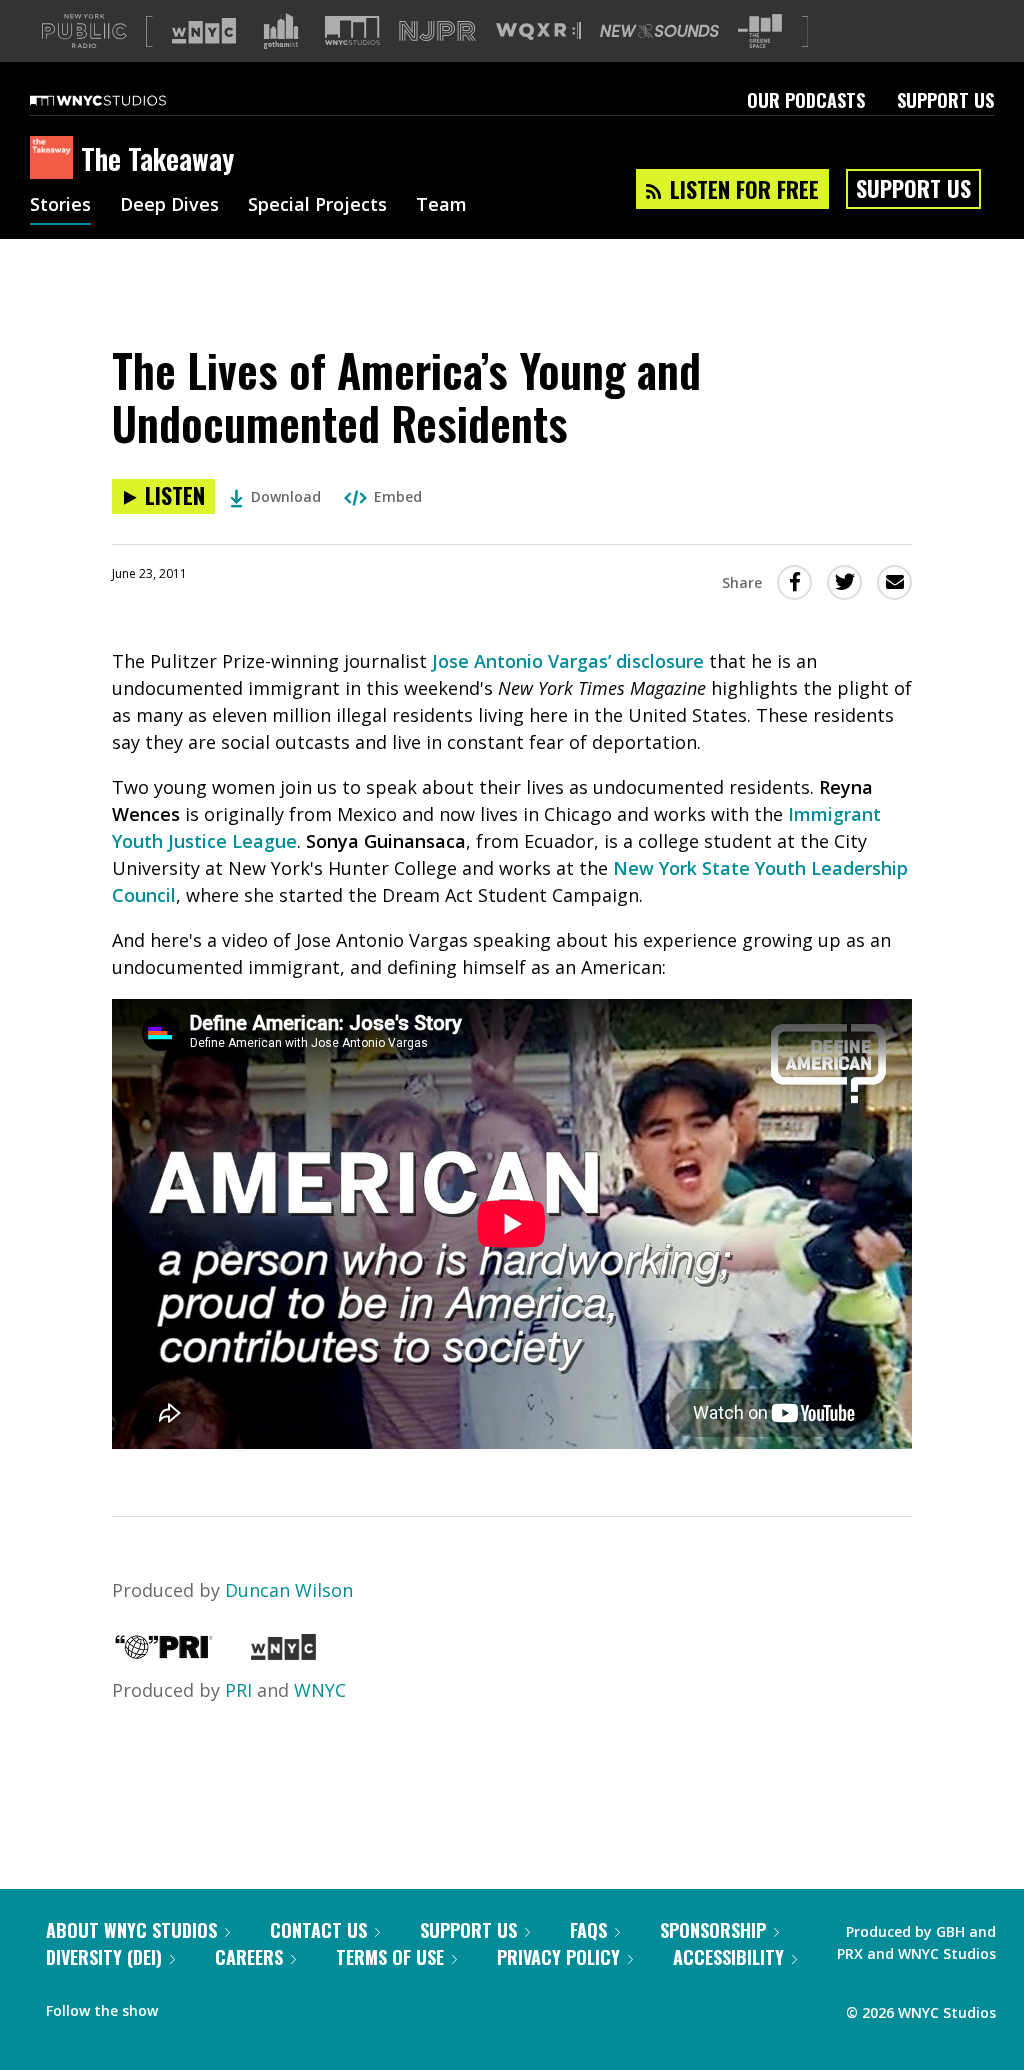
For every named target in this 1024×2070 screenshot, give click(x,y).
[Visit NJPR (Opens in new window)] (437, 31)
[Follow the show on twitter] (226, 2006)
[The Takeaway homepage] (55, 159)
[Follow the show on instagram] (264, 2006)
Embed (398, 496)
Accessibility (728, 1957)
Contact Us (318, 1930)
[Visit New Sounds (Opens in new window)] (659, 31)
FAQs (588, 1930)
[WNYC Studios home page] (123, 100)
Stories (60, 206)
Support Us (945, 100)
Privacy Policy (558, 1957)
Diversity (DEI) (104, 1957)
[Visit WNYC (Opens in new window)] (204, 31)
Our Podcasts (806, 100)
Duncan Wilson (289, 1590)
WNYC (320, 1690)
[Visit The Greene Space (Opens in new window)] (760, 31)
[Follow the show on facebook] (187, 2006)
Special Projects (317, 206)
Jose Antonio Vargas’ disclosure (568, 661)
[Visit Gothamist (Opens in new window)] (281, 31)
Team (441, 206)
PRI (238, 1690)
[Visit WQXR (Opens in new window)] (538, 31)
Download (286, 496)
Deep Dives (169, 206)
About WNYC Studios (131, 1930)
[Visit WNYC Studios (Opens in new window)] (352, 30)
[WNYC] (283, 1653)
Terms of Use (390, 1957)
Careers (249, 1957)
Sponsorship (713, 1930)
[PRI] (164, 1653)
